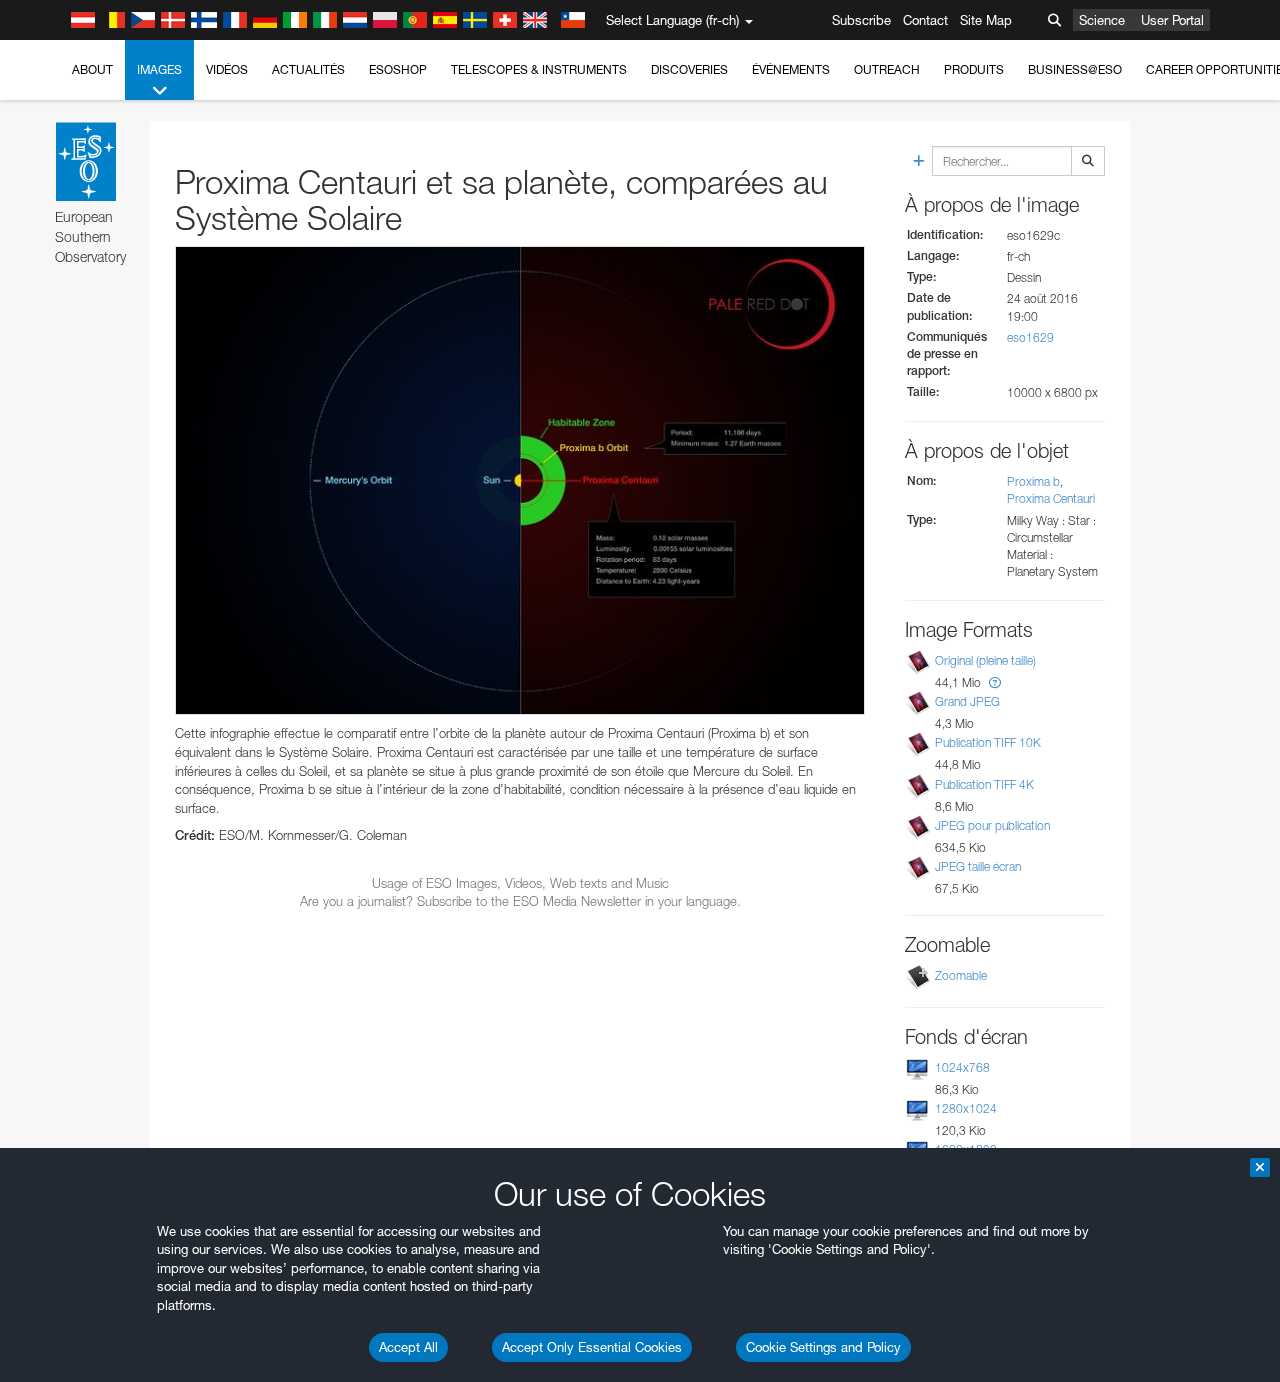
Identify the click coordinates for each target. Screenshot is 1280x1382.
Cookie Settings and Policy (823, 1347)
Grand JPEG (967, 701)
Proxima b (1033, 481)
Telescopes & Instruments (539, 69)
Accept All (408, 1347)
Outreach (887, 69)
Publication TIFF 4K (984, 784)
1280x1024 (966, 1108)
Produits (974, 69)
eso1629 (1030, 337)
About (92, 69)
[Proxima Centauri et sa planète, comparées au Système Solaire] (520, 481)
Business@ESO (1075, 69)
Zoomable (961, 975)
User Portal (1172, 20)
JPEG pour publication (992, 825)
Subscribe (861, 20)
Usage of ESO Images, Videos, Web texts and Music (520, 883)
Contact (925, 20)
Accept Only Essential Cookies (592, 1347)
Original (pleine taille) (985, 660)
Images (159, 69)
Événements (791, 69)
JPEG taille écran (978, 866)
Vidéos (227, 69)
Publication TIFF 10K (988, 742)
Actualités (308, 69)
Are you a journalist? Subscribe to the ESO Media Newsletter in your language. (520, 901)
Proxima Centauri (1051, 498)
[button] (995, 682)
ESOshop (398, 69)
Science (1102, 20)
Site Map (986, 20)
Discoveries (689, 69)
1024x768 (962, 1067)
